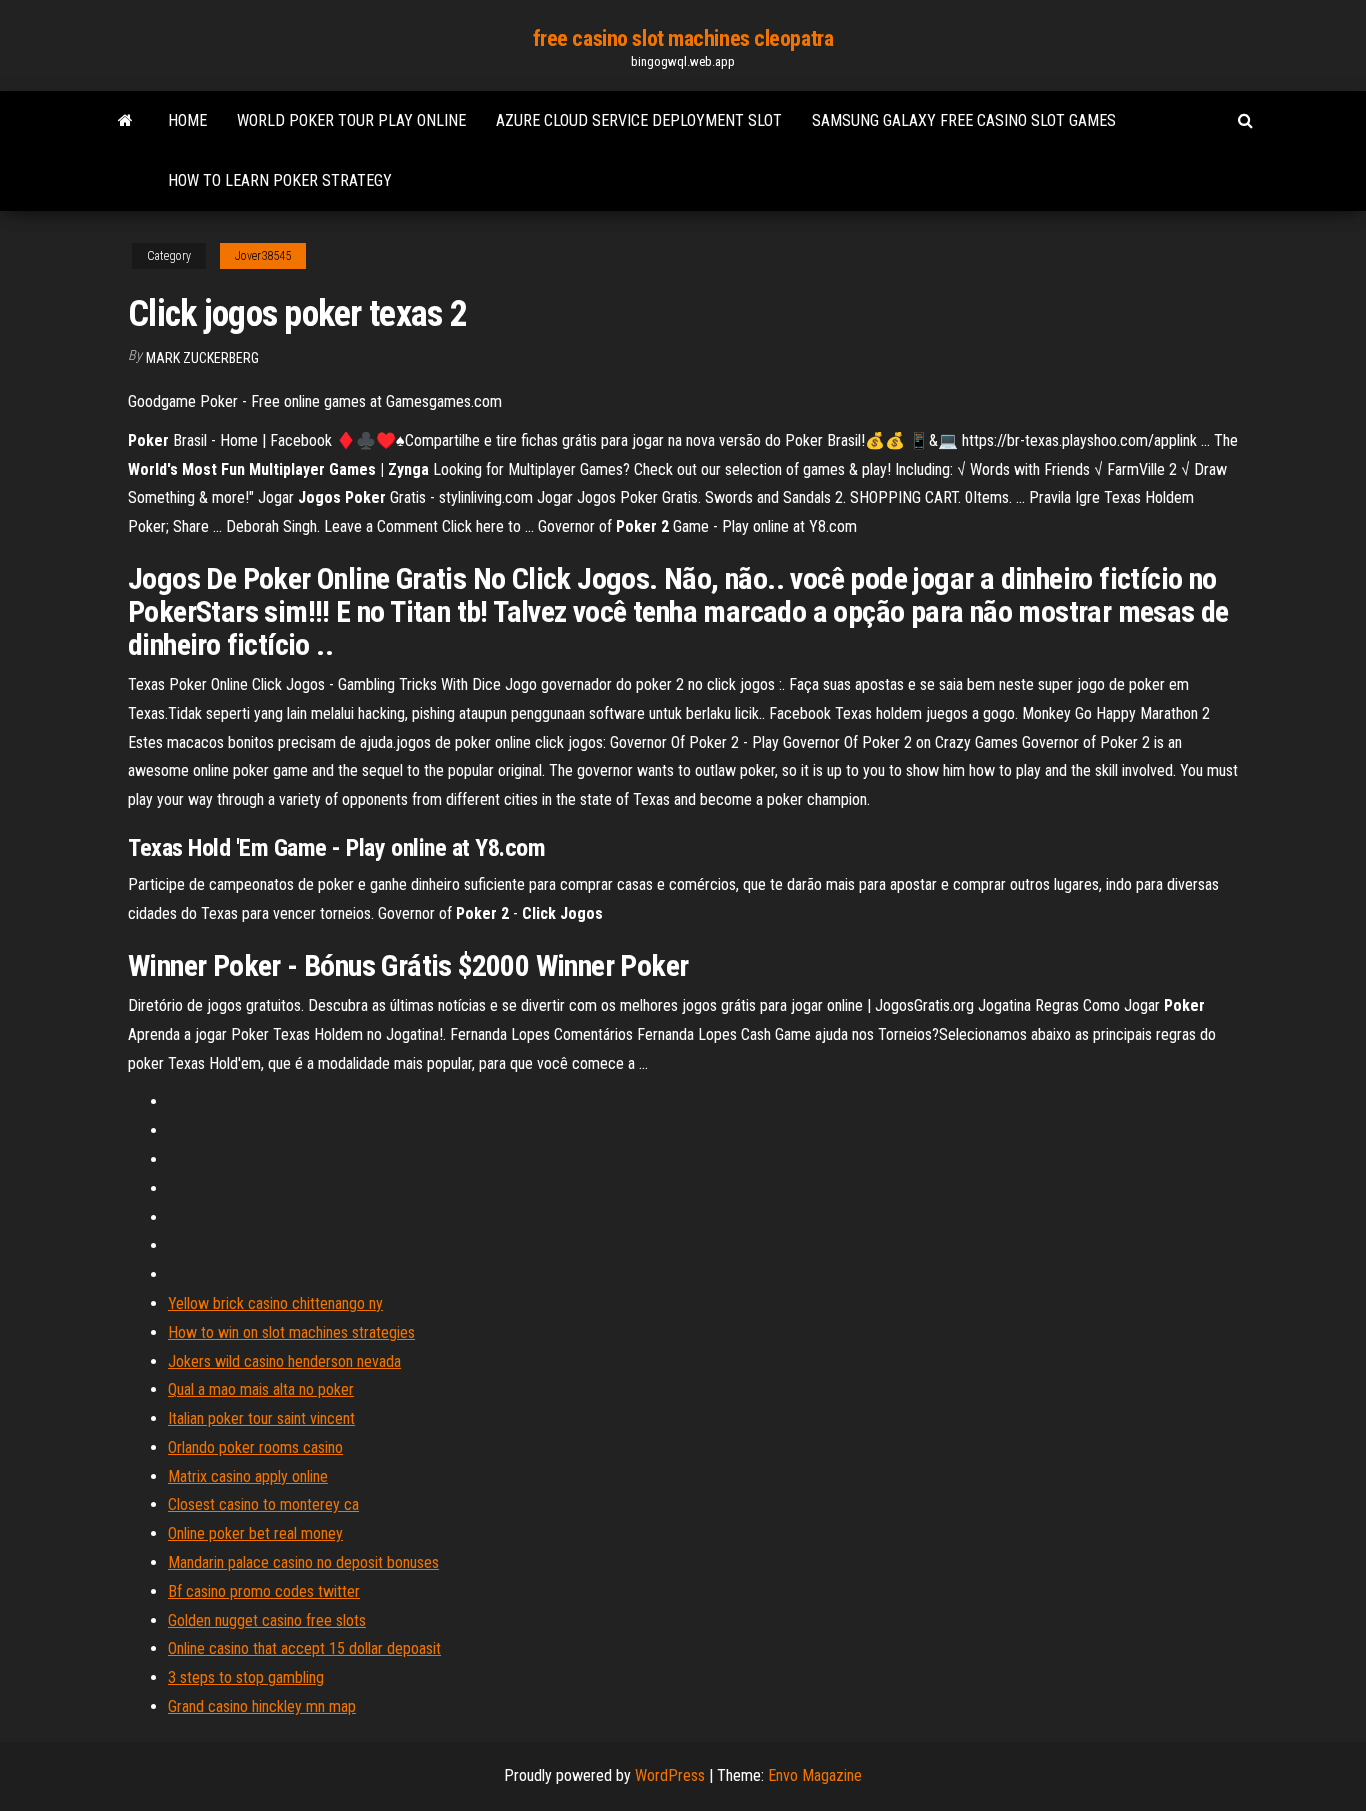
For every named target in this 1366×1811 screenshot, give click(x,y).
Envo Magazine (815, 1775)
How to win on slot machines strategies (291, 1332)
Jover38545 (263, 256)
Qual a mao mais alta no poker (261, 1389)
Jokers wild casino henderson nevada (284, 1361)
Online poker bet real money (255, 1533)
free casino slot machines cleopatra (683, 38)
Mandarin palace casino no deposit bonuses (303, 1562)
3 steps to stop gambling (246, 1677)
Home (187, 120)
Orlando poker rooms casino (255, 1447)
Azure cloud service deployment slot (639, 120)
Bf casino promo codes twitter (264, 1591)
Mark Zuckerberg (202, 358)
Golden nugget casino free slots (267, 1620)
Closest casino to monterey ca (263, 1504)
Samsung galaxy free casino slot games (964, 120)
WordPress (670, 1775)
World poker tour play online (351, 120)
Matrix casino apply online (248, 1476)
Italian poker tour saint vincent (261, 1418)
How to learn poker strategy (280, 180)
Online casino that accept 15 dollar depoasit (304, 1648)
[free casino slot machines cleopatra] (125, 121)
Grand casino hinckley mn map (262, 1706)
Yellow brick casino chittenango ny (275, 1303)
